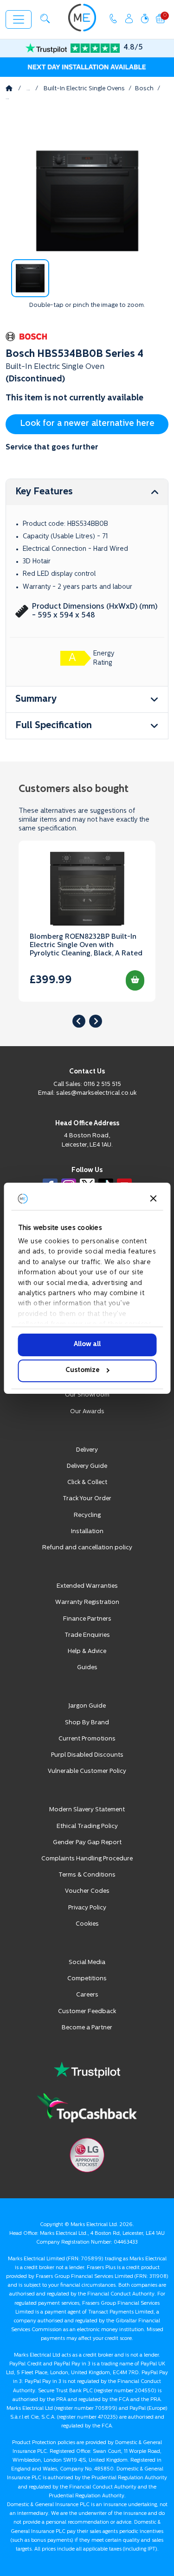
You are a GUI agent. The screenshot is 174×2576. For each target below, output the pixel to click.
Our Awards (87, 1412)
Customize (82, 1370)
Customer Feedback (87, 2012)
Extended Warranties (87, 1586)
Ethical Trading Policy (87, 1826)
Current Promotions (87, 1739)
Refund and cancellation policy (87, 1548)
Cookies (87, 1924)
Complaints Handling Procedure (87, 1859)
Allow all (87, 1344)
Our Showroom (87, 1395)
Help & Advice (87, 1651)
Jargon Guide (87, 1706)
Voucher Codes (87, 1891)
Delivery (87, 1450)
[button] (45, 19)
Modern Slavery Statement (87, 1810)
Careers (87, 1995)
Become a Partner (87, 2028)
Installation (87, 1531)
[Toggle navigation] (19, 19)
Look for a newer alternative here (87, 424)
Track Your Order (87, 1499)
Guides (87, 1668)
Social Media (87, 1962)
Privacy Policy (87, 1908)
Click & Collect (87, 1482)
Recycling (87, 1515)
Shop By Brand (87, 1723)
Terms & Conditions (87, 1875)
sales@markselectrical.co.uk (96, 1093)
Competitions (87, 1979)
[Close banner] (153, 1198)
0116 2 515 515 (102, 1084)
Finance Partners (87, 1619)
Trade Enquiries (87, 1635)
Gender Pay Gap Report (87, 1843)
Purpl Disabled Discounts (87, 1755)
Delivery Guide (87, 1466)
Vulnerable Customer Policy (87, 1771)
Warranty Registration (87, 1602)
